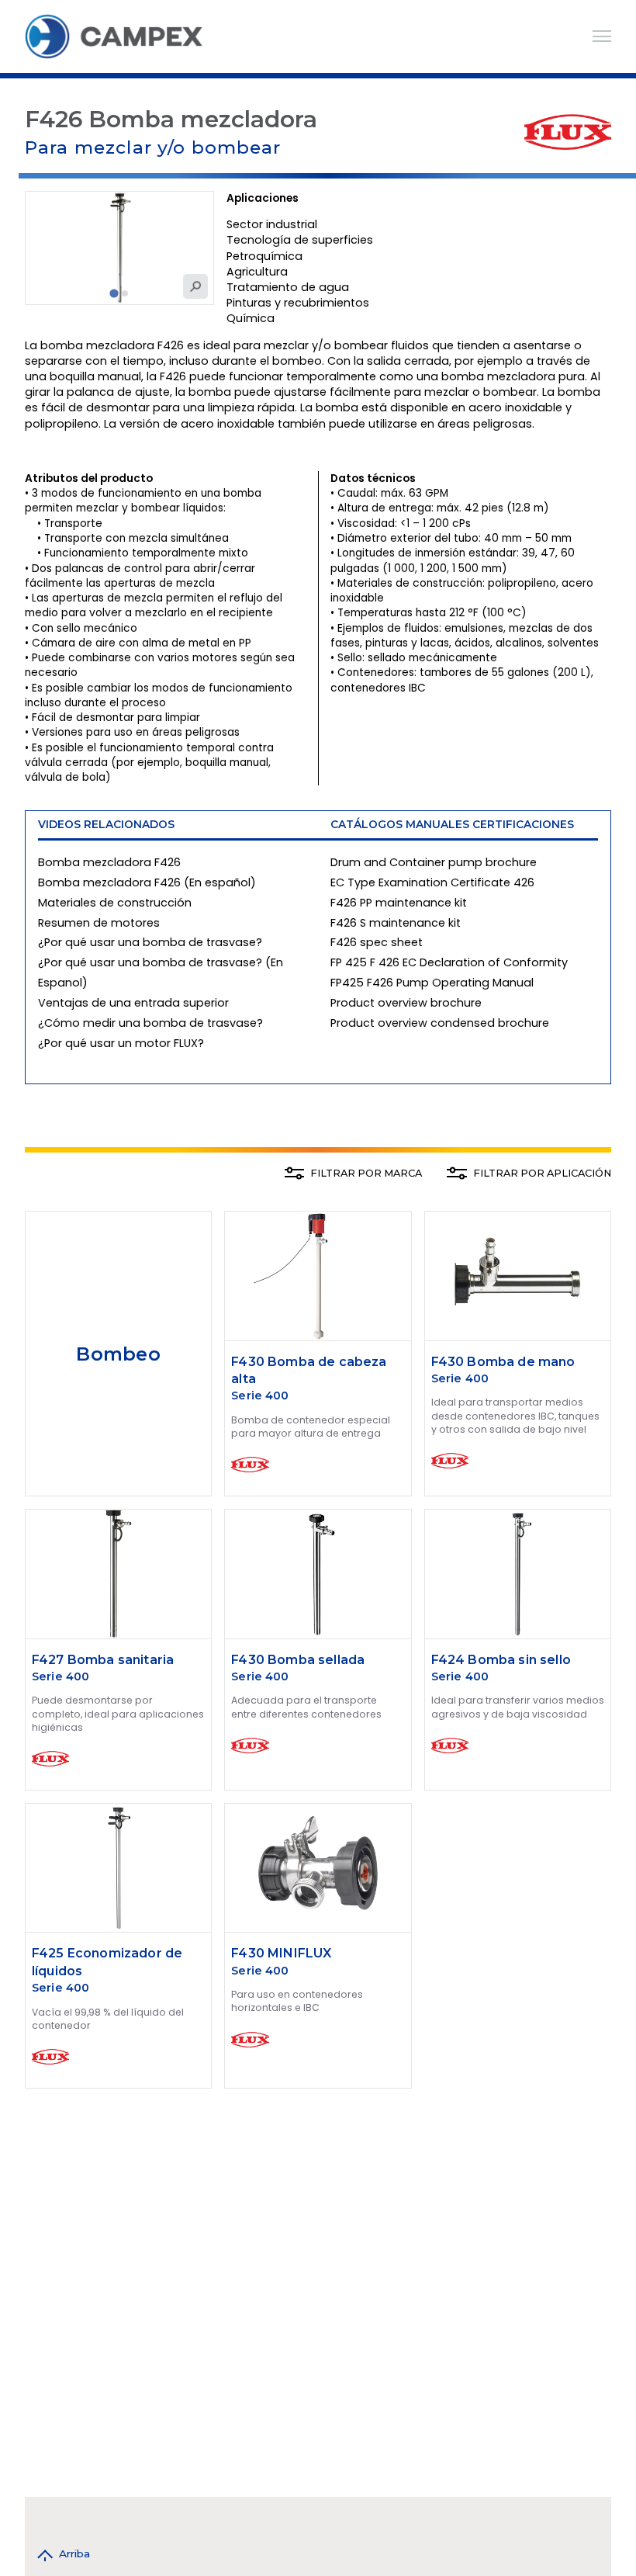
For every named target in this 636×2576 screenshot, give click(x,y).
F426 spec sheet (377, 942)
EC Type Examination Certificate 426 (432, 882)
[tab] (114, 293)
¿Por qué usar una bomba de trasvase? (150, 942)
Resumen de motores (99, 923)
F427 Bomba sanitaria (103, 1660)
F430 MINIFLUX (281, 1953)
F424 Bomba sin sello (501, 1660)
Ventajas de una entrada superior (133, 1003)
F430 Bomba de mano (503, 1362)
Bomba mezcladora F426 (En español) (147, 882)
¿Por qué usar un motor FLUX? (121, 1043)
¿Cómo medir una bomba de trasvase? (150, 1023)
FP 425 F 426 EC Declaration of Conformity (449, 962)
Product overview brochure (406, 1003)
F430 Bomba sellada (298, 1660)
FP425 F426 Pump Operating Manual (432, 983)
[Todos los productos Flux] (568, 132)
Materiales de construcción (115, 903)
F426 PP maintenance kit (399, 903)
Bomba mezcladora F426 (109, 862)
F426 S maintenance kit (396, 923)
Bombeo (118, 1354)
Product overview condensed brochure (440, 1023)
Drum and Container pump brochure (434, 862)
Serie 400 (260, 1395)
